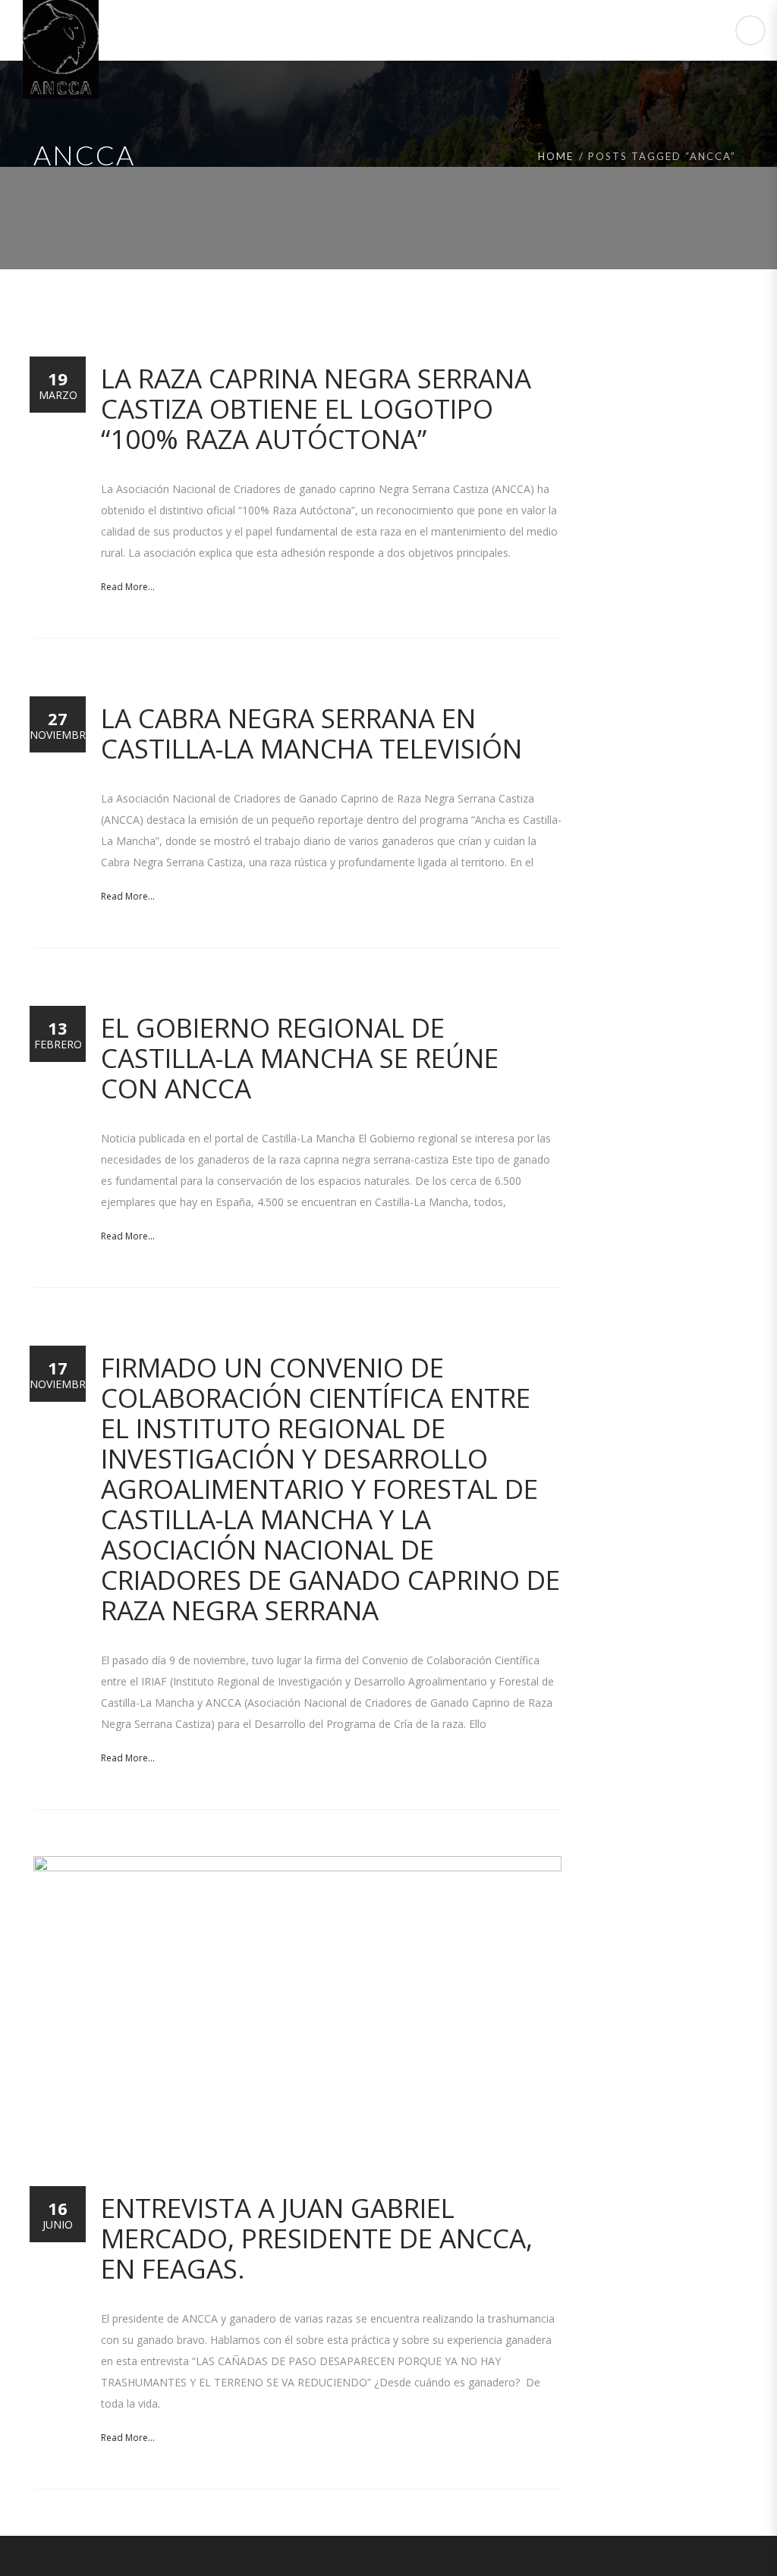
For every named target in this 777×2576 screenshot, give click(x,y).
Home (556, 156)
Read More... (128, 587)
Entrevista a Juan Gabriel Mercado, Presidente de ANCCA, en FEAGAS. (317, 2238)
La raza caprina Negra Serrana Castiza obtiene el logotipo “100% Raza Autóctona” (316, 408)
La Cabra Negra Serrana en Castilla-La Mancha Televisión (311, 733)
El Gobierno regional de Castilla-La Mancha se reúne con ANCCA (300, 1058)
